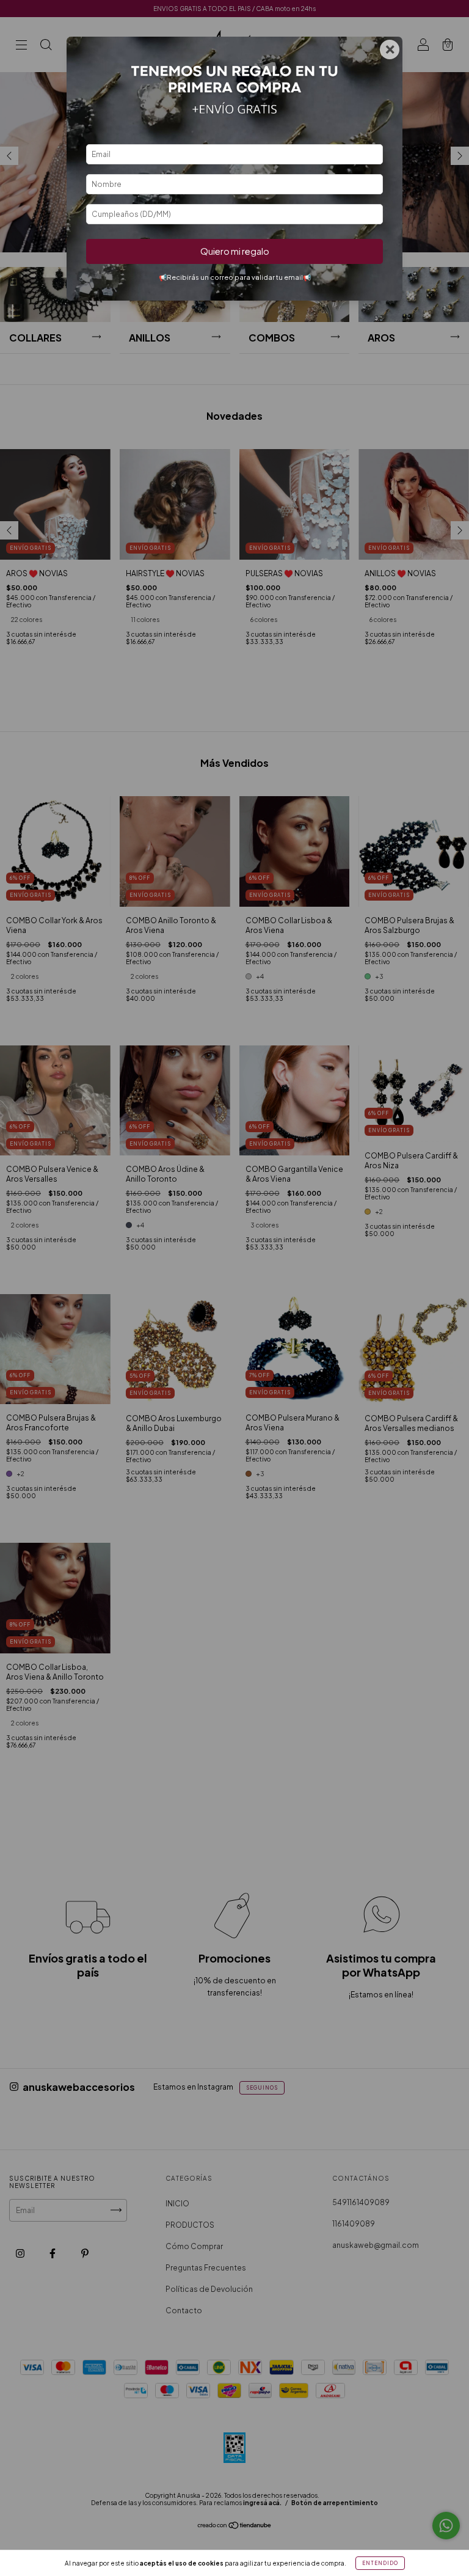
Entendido (380, 2563)
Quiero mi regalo (235, 251)
